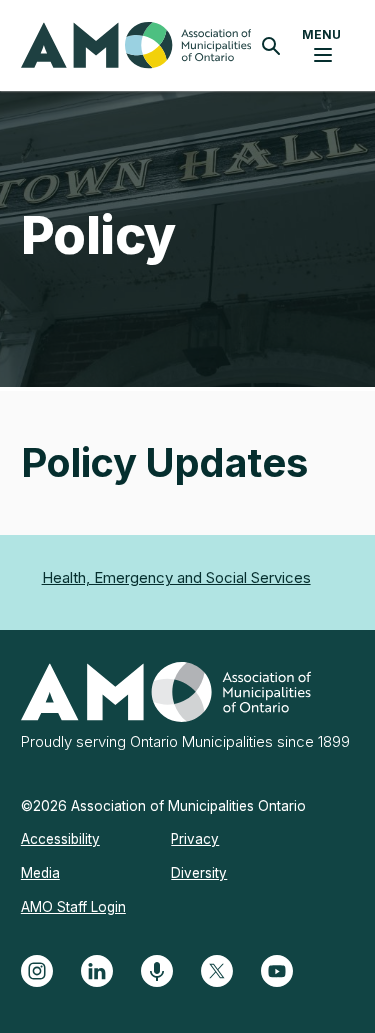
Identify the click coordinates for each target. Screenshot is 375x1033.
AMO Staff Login (73, 907)
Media (40, 873)
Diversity (199, 873)
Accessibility (60, 839)
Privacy (195, 839)
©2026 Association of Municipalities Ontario (163, 806)
